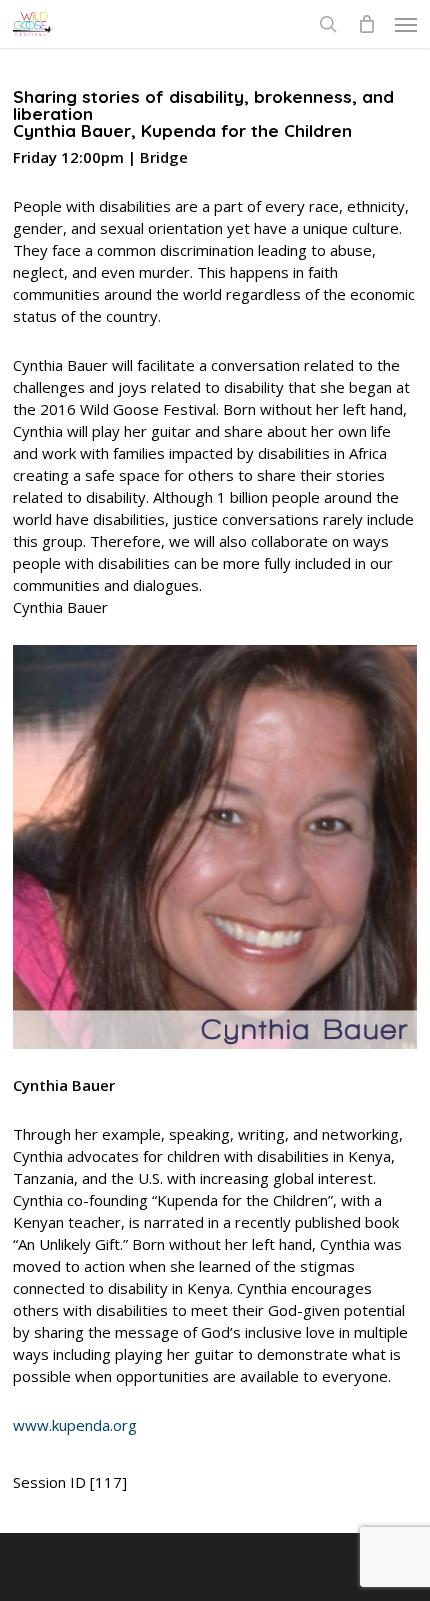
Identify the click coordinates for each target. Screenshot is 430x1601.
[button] (406, 24)
